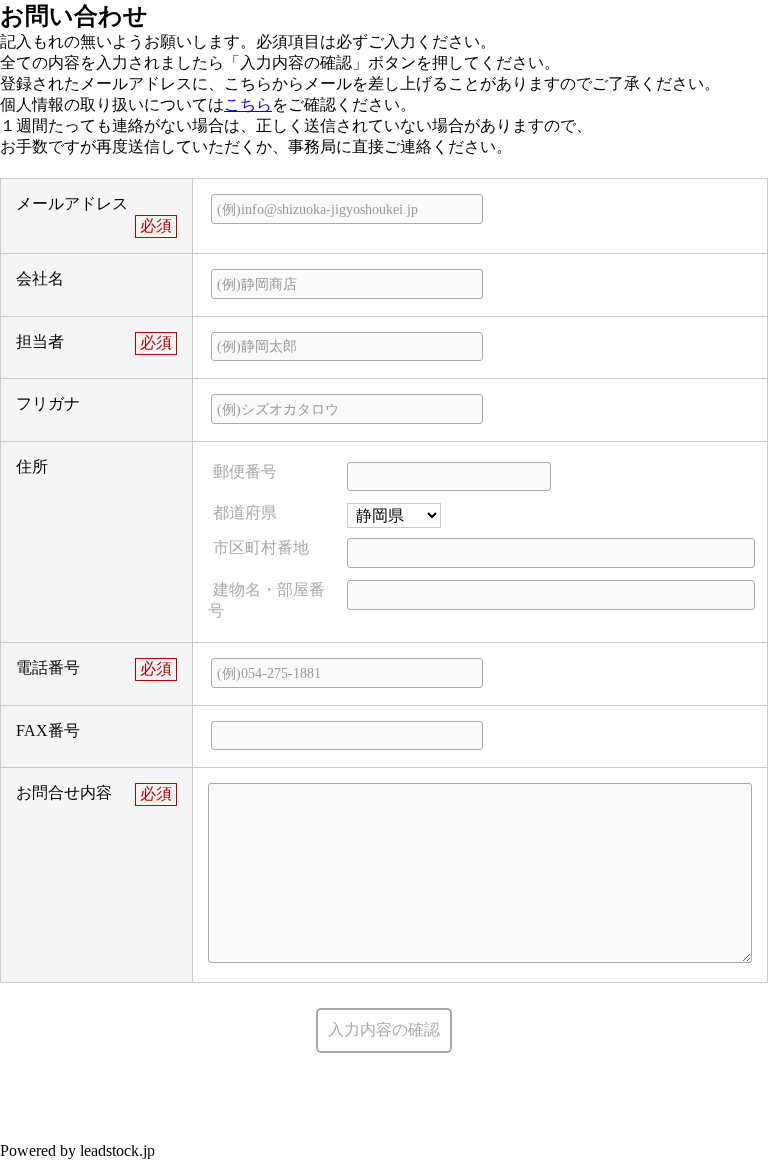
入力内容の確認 (384, 1029)
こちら (248, 104)
